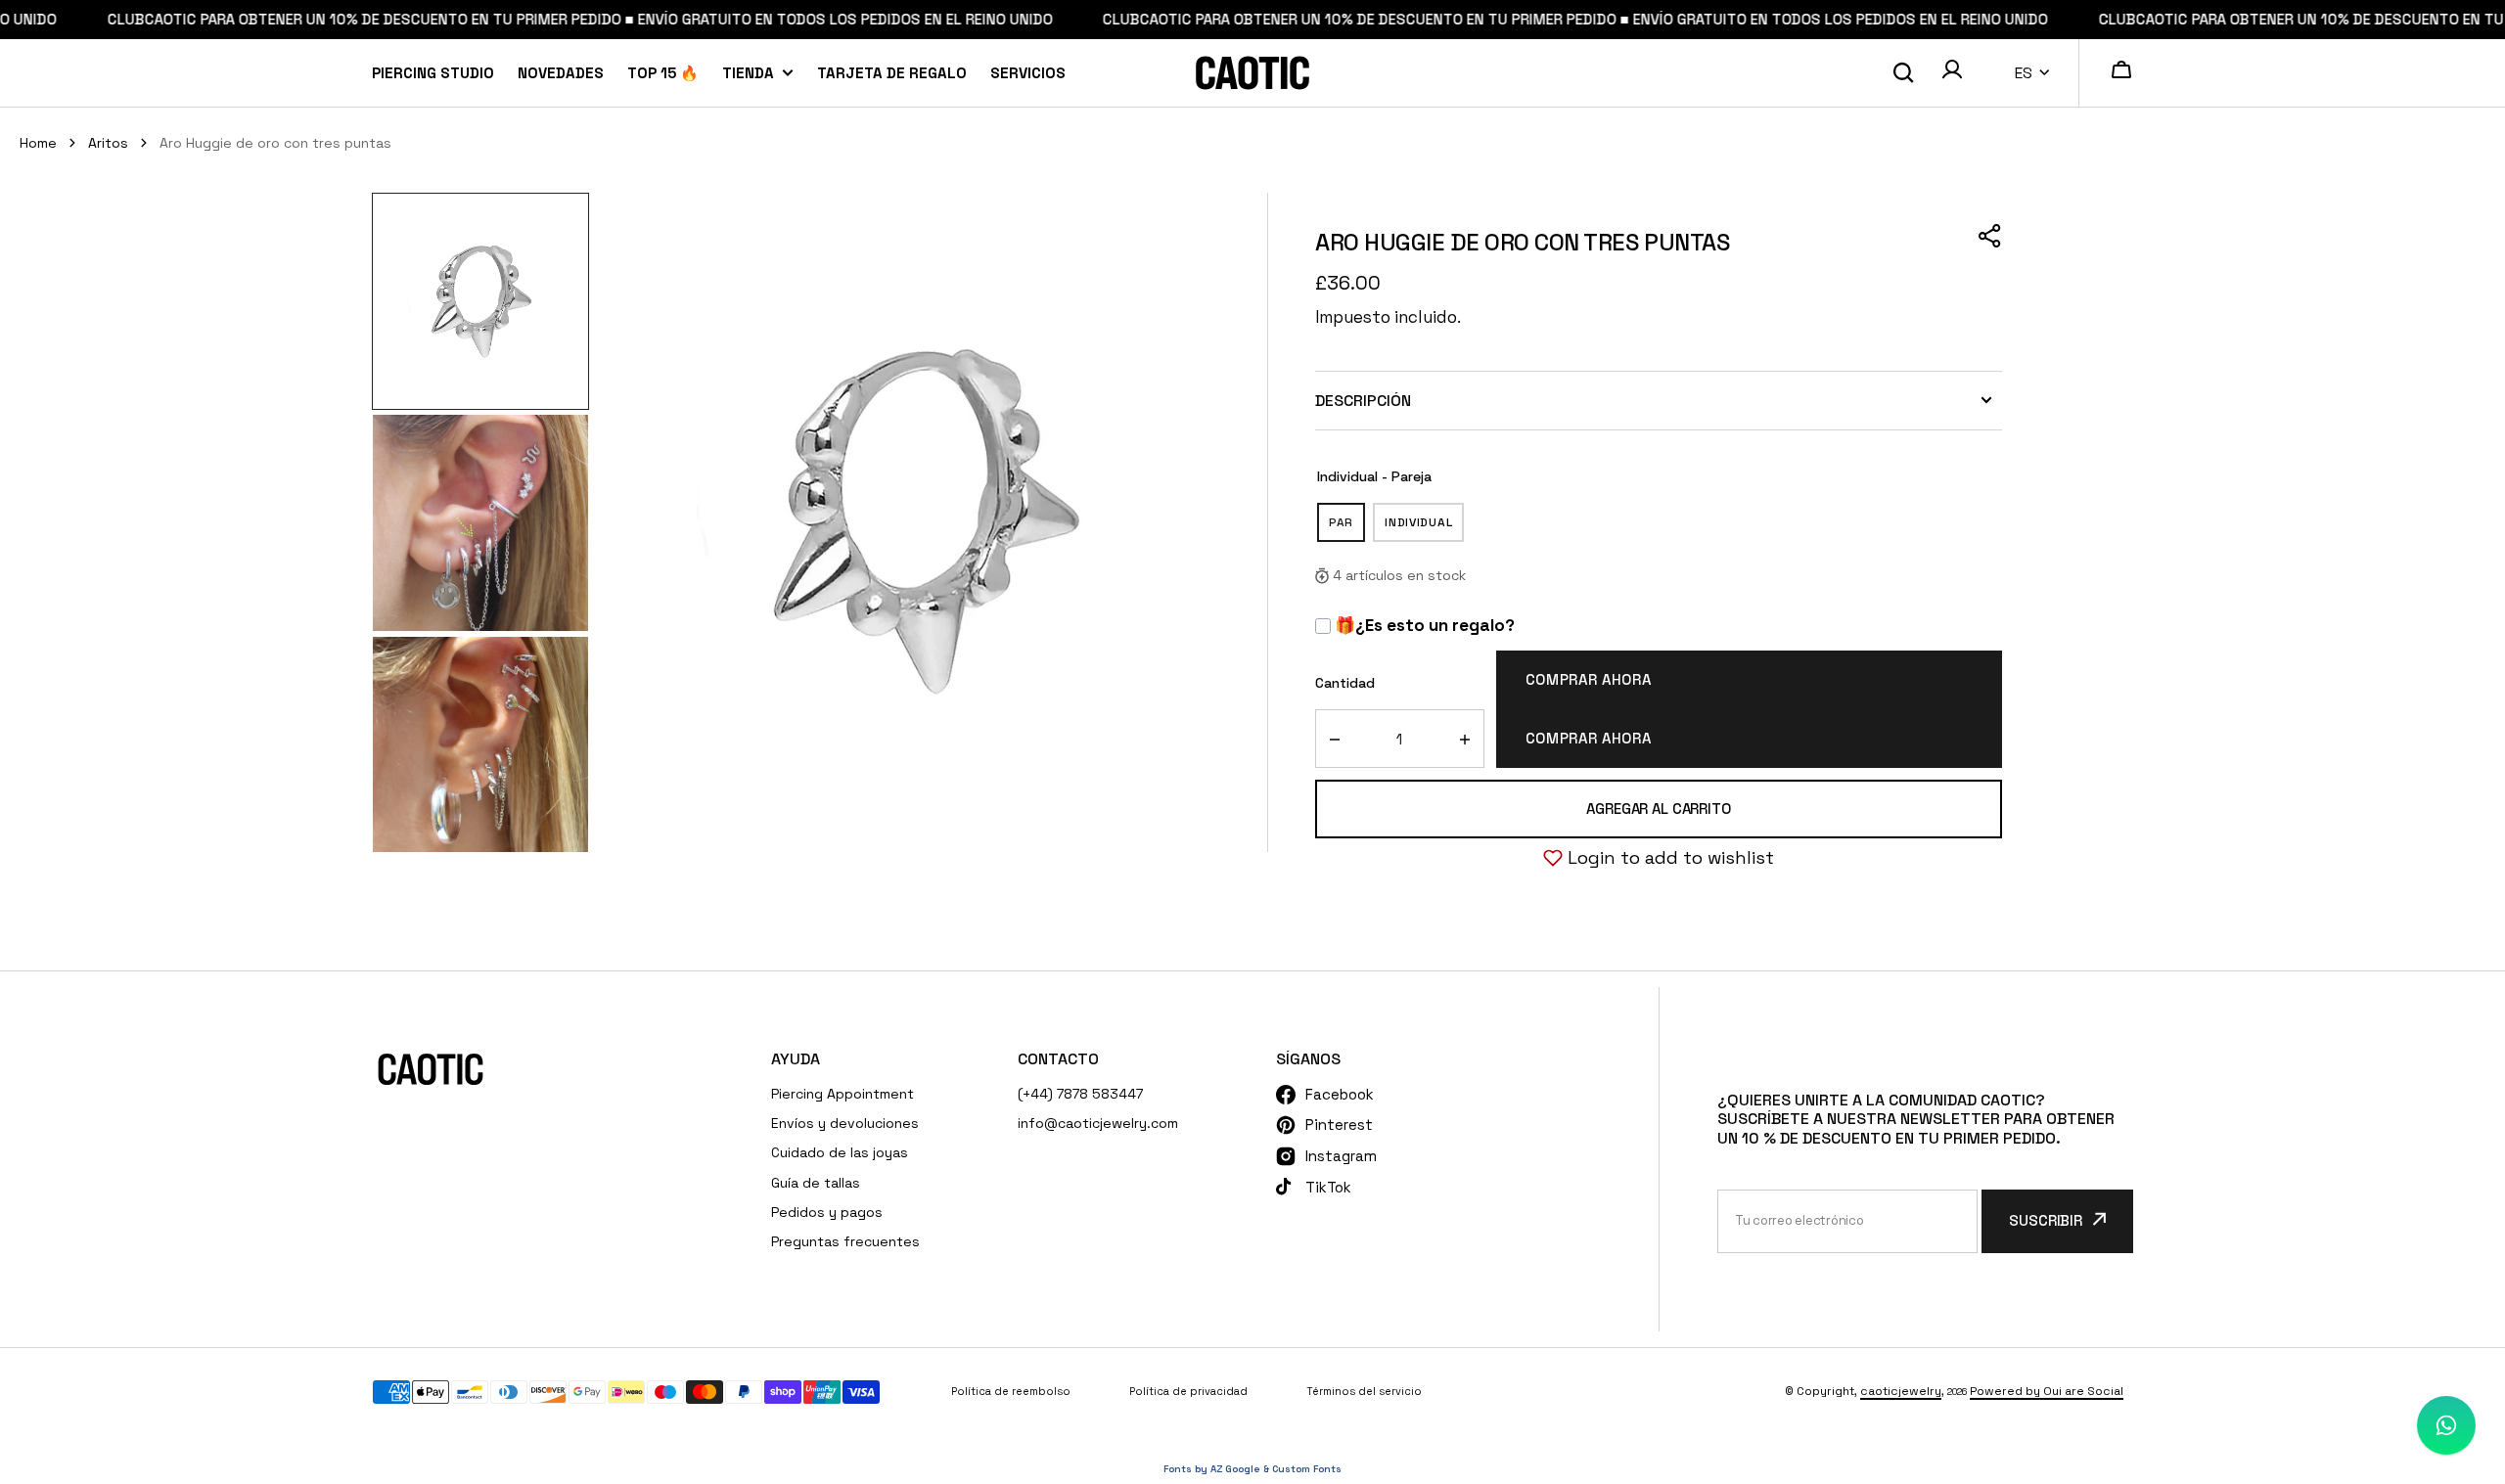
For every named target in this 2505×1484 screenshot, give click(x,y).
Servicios (1028, 73)
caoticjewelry (1901, 1391)
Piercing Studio (433, 73)
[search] (1903, 73)
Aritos (108, 143)
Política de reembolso (1011, 1391)
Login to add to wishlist (1671, 857)
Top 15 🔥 (663, 73)
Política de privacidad (1188, 1391)
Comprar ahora (1589, 679)
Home (38, 143)
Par (1347, 528)
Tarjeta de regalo (892, 73)
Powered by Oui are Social (2047, 1391)
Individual (1424, 528)
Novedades (561, 73)
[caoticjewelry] (1252, 73)
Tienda (748, 73)
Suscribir (2046, 1220)
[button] (1952, 72)
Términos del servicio (1364, 1391)
